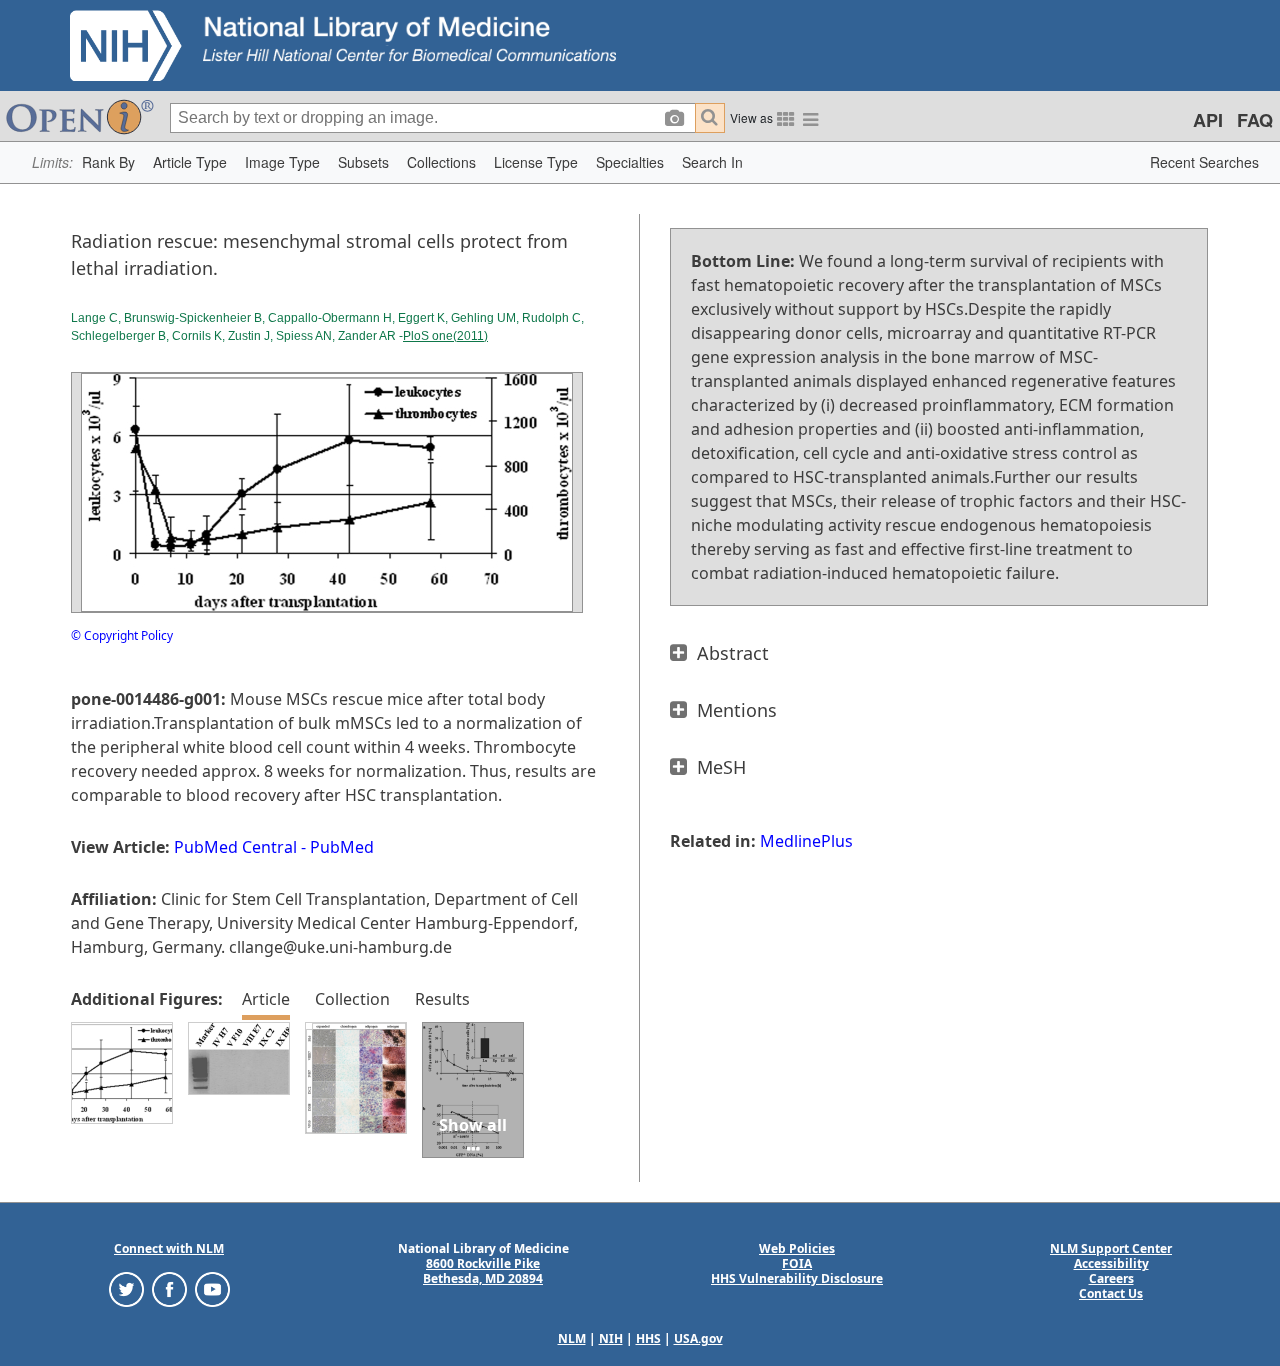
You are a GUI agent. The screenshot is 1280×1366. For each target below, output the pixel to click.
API (1208, 120)
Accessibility (1111, 1263)
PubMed (342, 847)
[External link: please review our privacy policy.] (126, 1288)
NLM (572, 1338)
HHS (648, 1338)
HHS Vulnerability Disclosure (797, 1278)
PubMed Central (235, 847)
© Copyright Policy (122, 635)
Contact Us (1111, 1293)
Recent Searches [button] (1204, 162)
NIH (611, 1338)
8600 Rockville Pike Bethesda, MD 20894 (483, 1271)
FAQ (1255, 120)
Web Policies (797, 1248)
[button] (108, 162)
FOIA (797, 1263)
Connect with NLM (169, 1248)
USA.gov (698, 1338)
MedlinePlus (806, 841)
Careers (1111, 1278)
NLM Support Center (1111, 1248)
